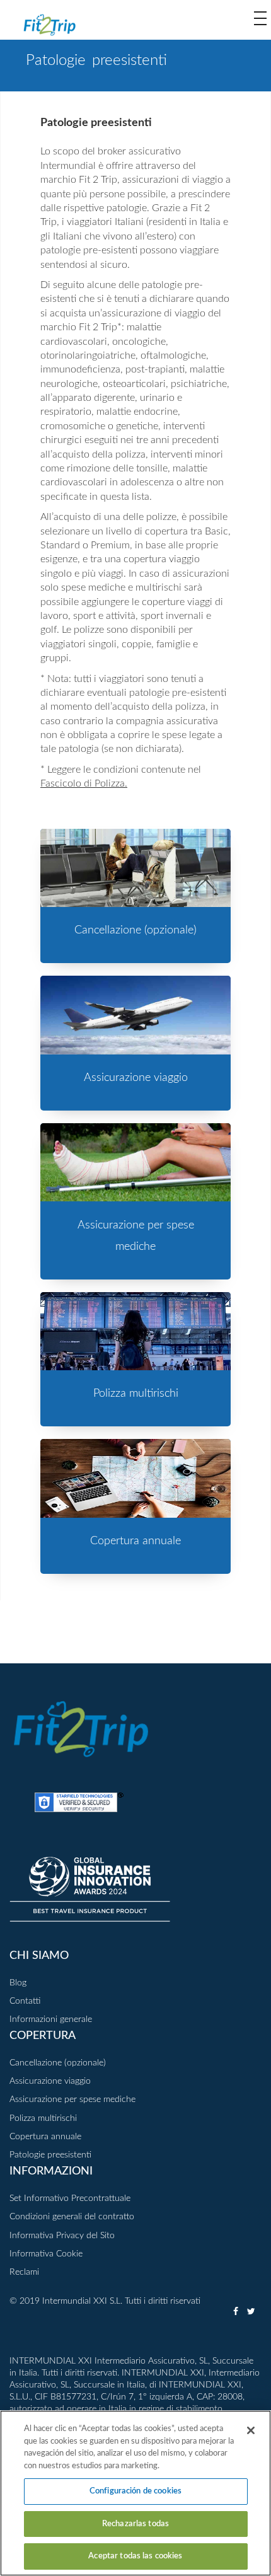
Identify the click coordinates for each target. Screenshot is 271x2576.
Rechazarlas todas (135, 2524)
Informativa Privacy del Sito (62, 2236)
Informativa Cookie (46, 2254)
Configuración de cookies (135, 2491)
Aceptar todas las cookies (135, 2556)
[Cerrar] (251, 2430)
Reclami (24, 2272)
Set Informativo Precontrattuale (70, 2198)
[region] (135, 2493)
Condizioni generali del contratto (72, 2217)
